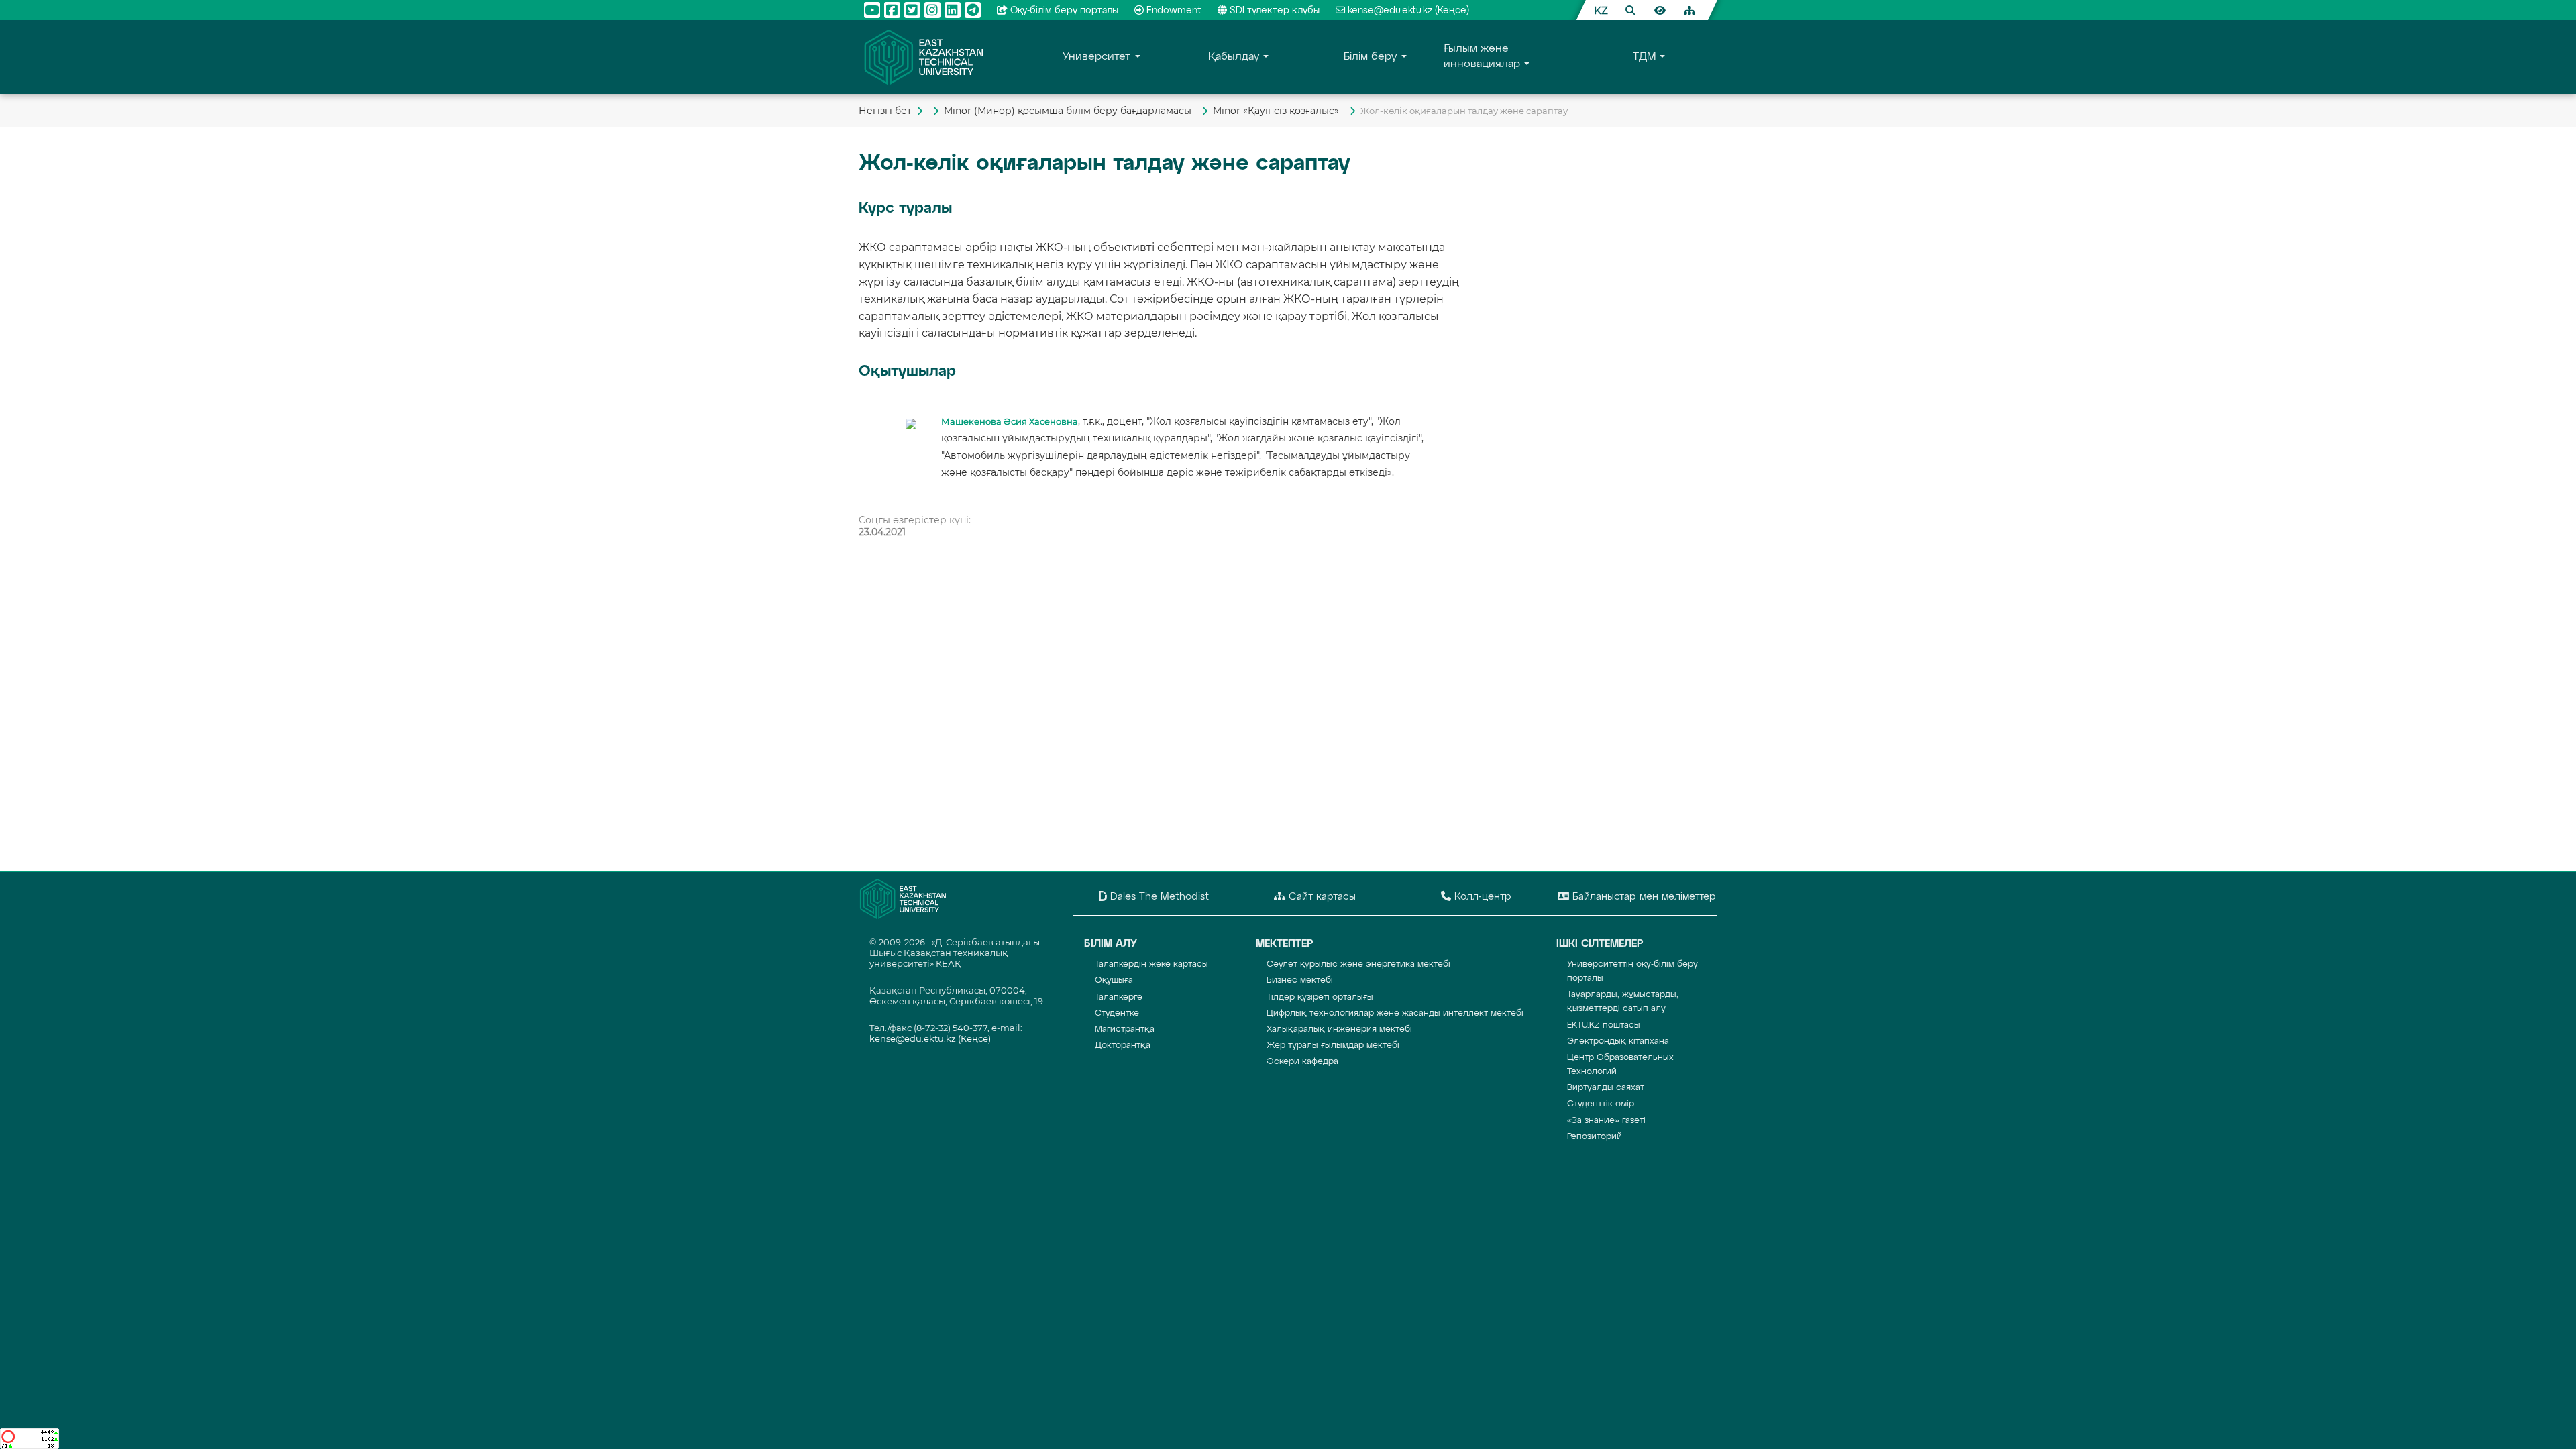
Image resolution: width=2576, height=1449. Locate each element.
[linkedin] (953, 10)
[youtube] (872, 10)
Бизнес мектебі (1300, 980)
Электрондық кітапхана (1618, 1041)
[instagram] (932, 10)
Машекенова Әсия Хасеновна (1010, 422)
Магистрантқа (1125, 1029)
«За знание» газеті (1606, 1121)
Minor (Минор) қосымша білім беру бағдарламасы (1070, 111)
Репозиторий (1595, 1137)
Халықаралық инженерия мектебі (1339, 1029)
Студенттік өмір (1601, 1104)
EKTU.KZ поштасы (1604, 1025)
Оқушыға (1114, 980)
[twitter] (912, 10)
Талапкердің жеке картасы (1151, 964)
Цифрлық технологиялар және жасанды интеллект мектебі (1395, 1013)
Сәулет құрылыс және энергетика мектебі (1358, 964)
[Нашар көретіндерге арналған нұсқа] (1660, 10)
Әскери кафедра (1302, 1062)
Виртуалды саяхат (1606, 1088)
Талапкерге (1119, 997)
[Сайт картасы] (1689, 10)
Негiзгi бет (885, 111)
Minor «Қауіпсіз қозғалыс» (1279, 111)
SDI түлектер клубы (1275, 11)
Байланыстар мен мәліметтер (1643, 897)
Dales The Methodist (1158, 897)
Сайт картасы (1321, 897)
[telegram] (973, 10)
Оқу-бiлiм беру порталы (1064, 11)
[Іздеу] (1630, 10)
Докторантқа (1123, 1045)
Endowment (1174, 11)
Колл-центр (1481, 897)
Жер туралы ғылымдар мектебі (1333, 1045)
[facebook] (892, 10)
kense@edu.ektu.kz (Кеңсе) (1408, 11)
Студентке (1117, 1013)
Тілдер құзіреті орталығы (1320, 997)
